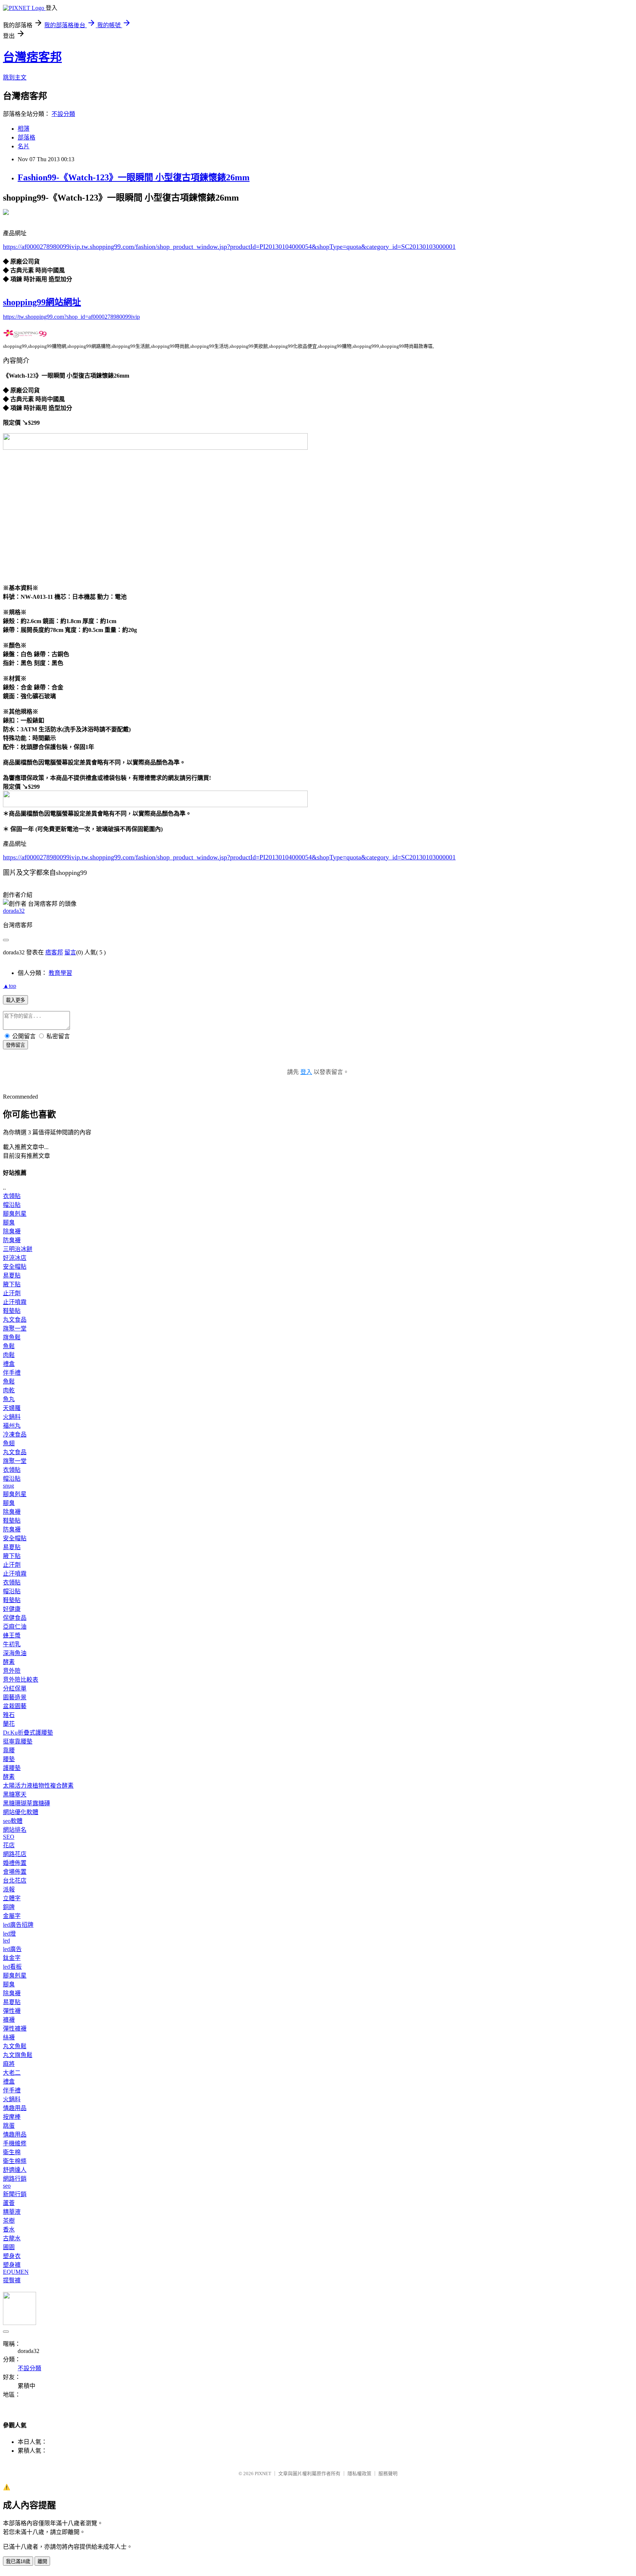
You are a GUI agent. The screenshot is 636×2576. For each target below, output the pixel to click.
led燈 (9, 1934)
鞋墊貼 (12, 1311)
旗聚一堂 (15, 1328)
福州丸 (12, 1426)
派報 (9, 1889)
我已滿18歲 (18, 2561)
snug (8, 1486)
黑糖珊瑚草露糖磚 (26, 1803)
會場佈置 (15, 1872)
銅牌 (9, 1907)
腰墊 (9, 1759)
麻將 (9, 2064)
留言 (70, 952)
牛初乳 (12, 1644)
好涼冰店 (15, 1258)
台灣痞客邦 (32, 57)
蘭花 (9, 1724)
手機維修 (15, 2143)
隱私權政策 (359, 2473)
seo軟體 (13, 1821)
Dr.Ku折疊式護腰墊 (28, 1733)
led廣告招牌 (18, 1925)
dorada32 (14, 911)
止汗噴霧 (15, 1302)
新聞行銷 (15, 2194)
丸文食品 (15, 1320)
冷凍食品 (15, 1434)
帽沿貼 (12, 1205)
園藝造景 (15, 1697)
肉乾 (9, 1390)
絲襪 (9, 2037)
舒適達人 (15, 2170)
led (6, 1941)
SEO (9, 1837)
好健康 (12, 1609)
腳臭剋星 (15, 1214)
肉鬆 (9, 1355)
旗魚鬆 (12, 1337)
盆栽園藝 (15, 1706)
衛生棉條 (15, 2161)
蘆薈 (9, 2203)
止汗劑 (12, 1293)
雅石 (9, 1715)
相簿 (24, 129)
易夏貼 (12, 1275)
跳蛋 (9, 2126)
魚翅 (9, 1443)
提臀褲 (12, 2280)
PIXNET (263, 2473)
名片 (24, 146)
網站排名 (15, 1830)
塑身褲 (12, 2265)
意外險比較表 (21, 1680)
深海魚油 (15, 1653)
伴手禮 (12, 1373)
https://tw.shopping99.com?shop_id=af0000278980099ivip (71, 317)
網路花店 (15, 1854)
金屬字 (12, 1916)
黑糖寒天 (15, 1794)
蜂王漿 (12, 1635)
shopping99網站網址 (42, 302)
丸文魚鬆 (15, 2046)
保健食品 (15, 1618)
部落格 (26, 137)
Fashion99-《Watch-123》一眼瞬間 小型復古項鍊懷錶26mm (134, 177)
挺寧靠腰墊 (18, 1741)
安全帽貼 (15, 1267)
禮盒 (9, 1364)
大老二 (12, 2073)
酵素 (9, 1662)
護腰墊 (12, 1768)
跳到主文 (15, 77)
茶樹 (9, 2221)
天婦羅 (12, 1408)
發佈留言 (15, 1045)
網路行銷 (15, 2179)
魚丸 (9, 1399)
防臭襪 (12, 1240)
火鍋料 (12, 1417)
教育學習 (60, 973)
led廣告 (12, 1949)
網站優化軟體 (21, 1812)
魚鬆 (9, 1346)
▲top (10, 986)
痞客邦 (54, 952)
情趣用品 (15, 2108)
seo (7, 2186)
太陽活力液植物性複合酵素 (38, 1786)
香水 (9, 2229)
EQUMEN (16, 2272)
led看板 (12, 1967)
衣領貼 (12, 1196)
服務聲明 (388, 2473)
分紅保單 (15, 1688)
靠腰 (9, 1750)
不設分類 (63, 114)
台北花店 (15, 1881)
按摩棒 (12, 2117)
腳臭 (9, 1222)
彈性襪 (12, 2011)
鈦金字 (12, 1958)
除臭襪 (12, 1231)
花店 (9, 1845)
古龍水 (12, 2238)
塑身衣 (12, 2256)
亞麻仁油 (15, 1627)
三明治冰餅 (18, 1249)
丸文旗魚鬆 (18, 2055)
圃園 (9, 2247)
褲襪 (9, 2020)
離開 (42, 2561)
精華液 (12, 2212)
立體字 (12, 1898)
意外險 (12, 1671)
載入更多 (15, 1000)
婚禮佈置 (15, 1863)
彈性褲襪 (15, 2029)
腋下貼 (12, 1284)
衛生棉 (12, 2152)
